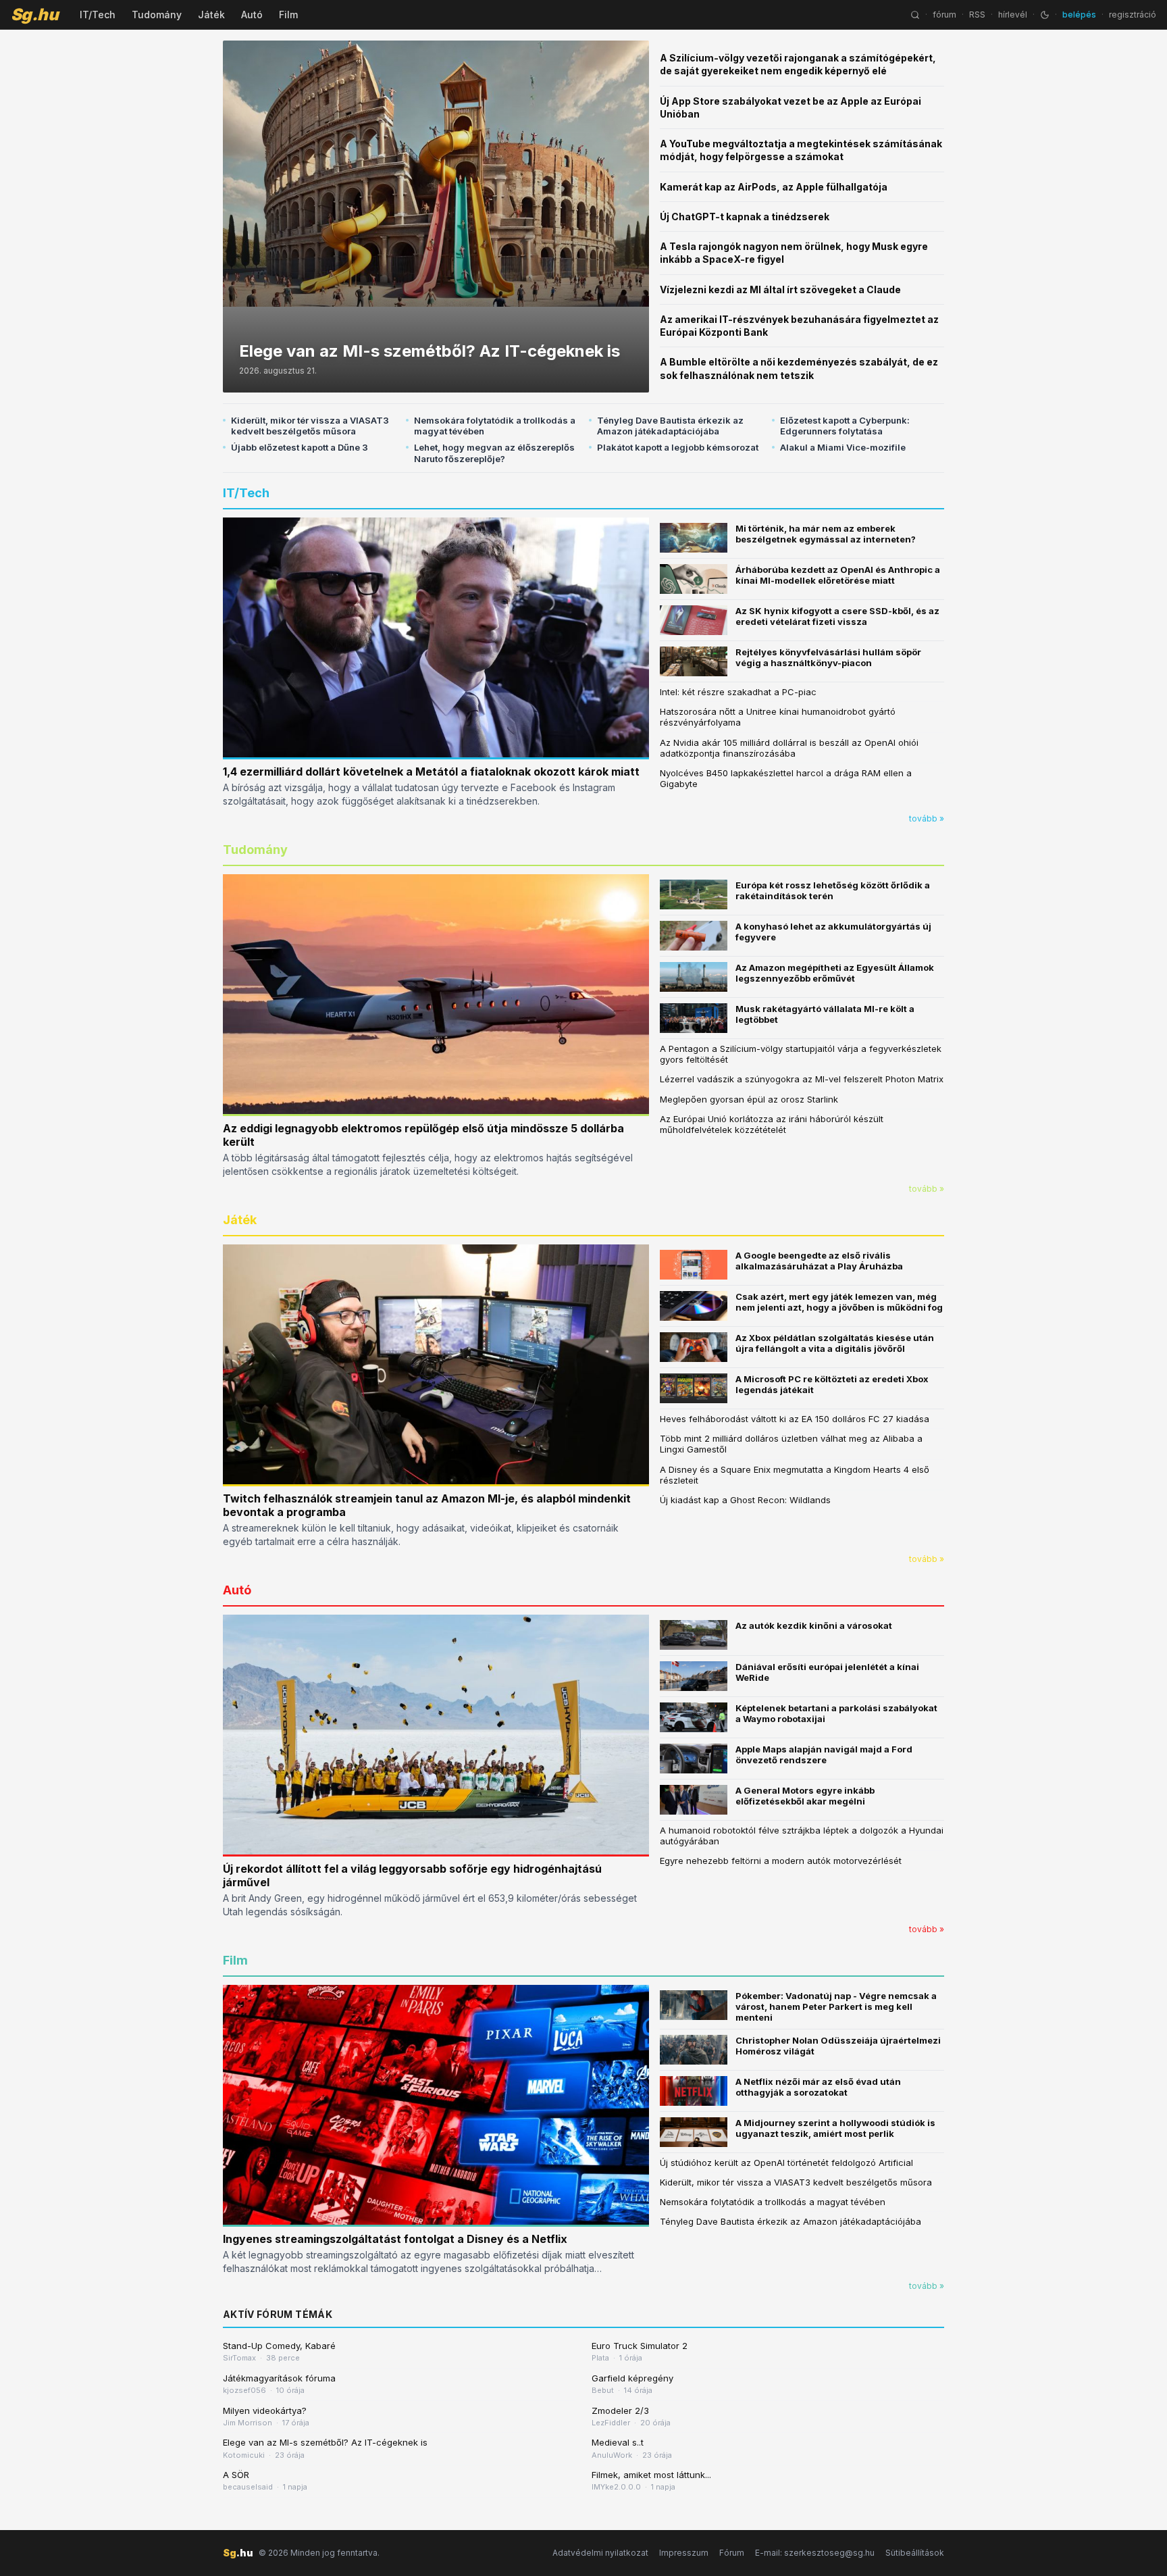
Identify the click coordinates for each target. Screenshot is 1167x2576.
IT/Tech (98, 15)
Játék (211, 15)
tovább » (927, 818)
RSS (977, 15)
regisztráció (1133, 15)
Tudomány (157, 15)
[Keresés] (915, 15)
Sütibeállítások (915, 2553)
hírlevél (1013, 15)
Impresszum (684, 2553)
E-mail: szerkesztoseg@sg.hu (815, 2553)
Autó (252, 15)
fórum (944, 15)
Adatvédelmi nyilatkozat (600, 2553)
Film (288, 15)
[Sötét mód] (1045, 15)
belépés (1079, 15)
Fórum (732, 2553)
